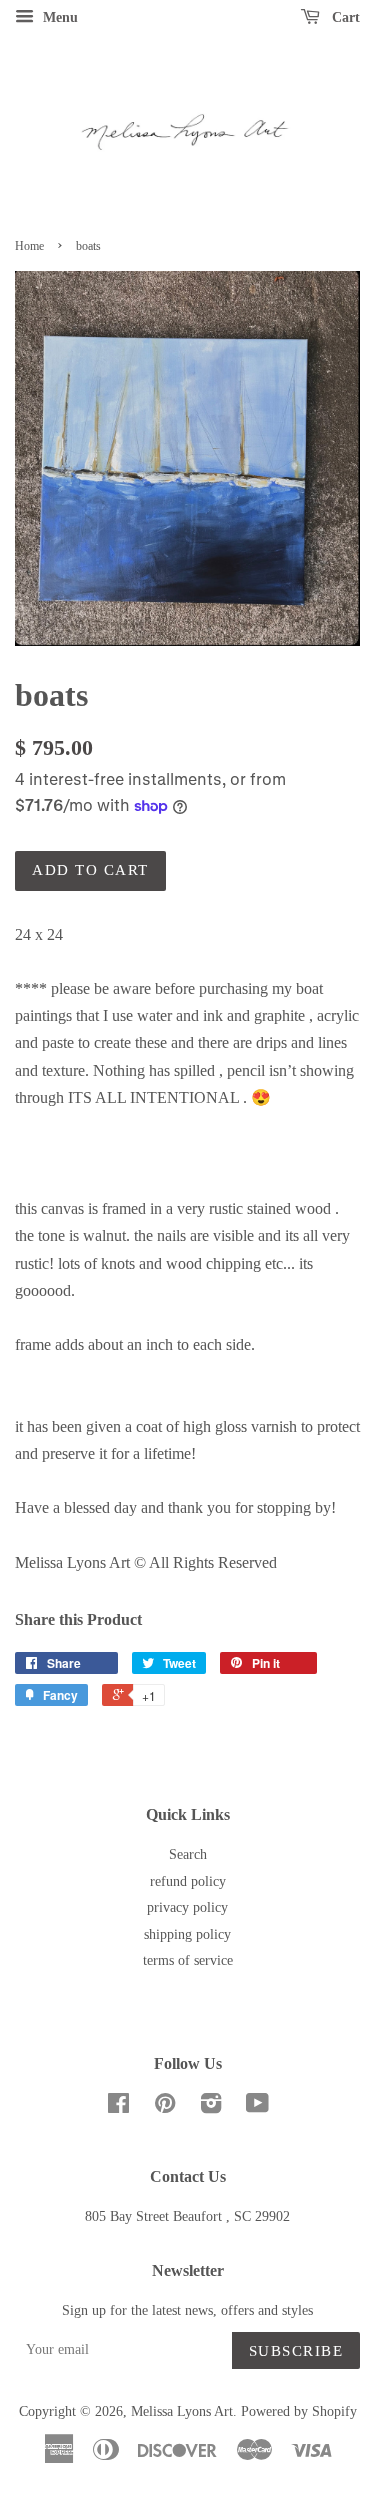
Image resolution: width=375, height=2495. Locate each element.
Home (29, 246)
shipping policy (187, 1934)
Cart (344, 17)
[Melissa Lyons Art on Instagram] (211, 2107)
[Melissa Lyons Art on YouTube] (257, 2107)
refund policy (188, 1881)
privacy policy (187, 1907)
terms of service (188, 1960)
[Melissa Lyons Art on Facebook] (118, 2107)
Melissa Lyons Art (182, 2411)
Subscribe (296, 2351)
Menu (58, 17)
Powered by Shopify (299, 2411)
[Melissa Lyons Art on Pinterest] (165, 2107)
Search (188, 1854)
